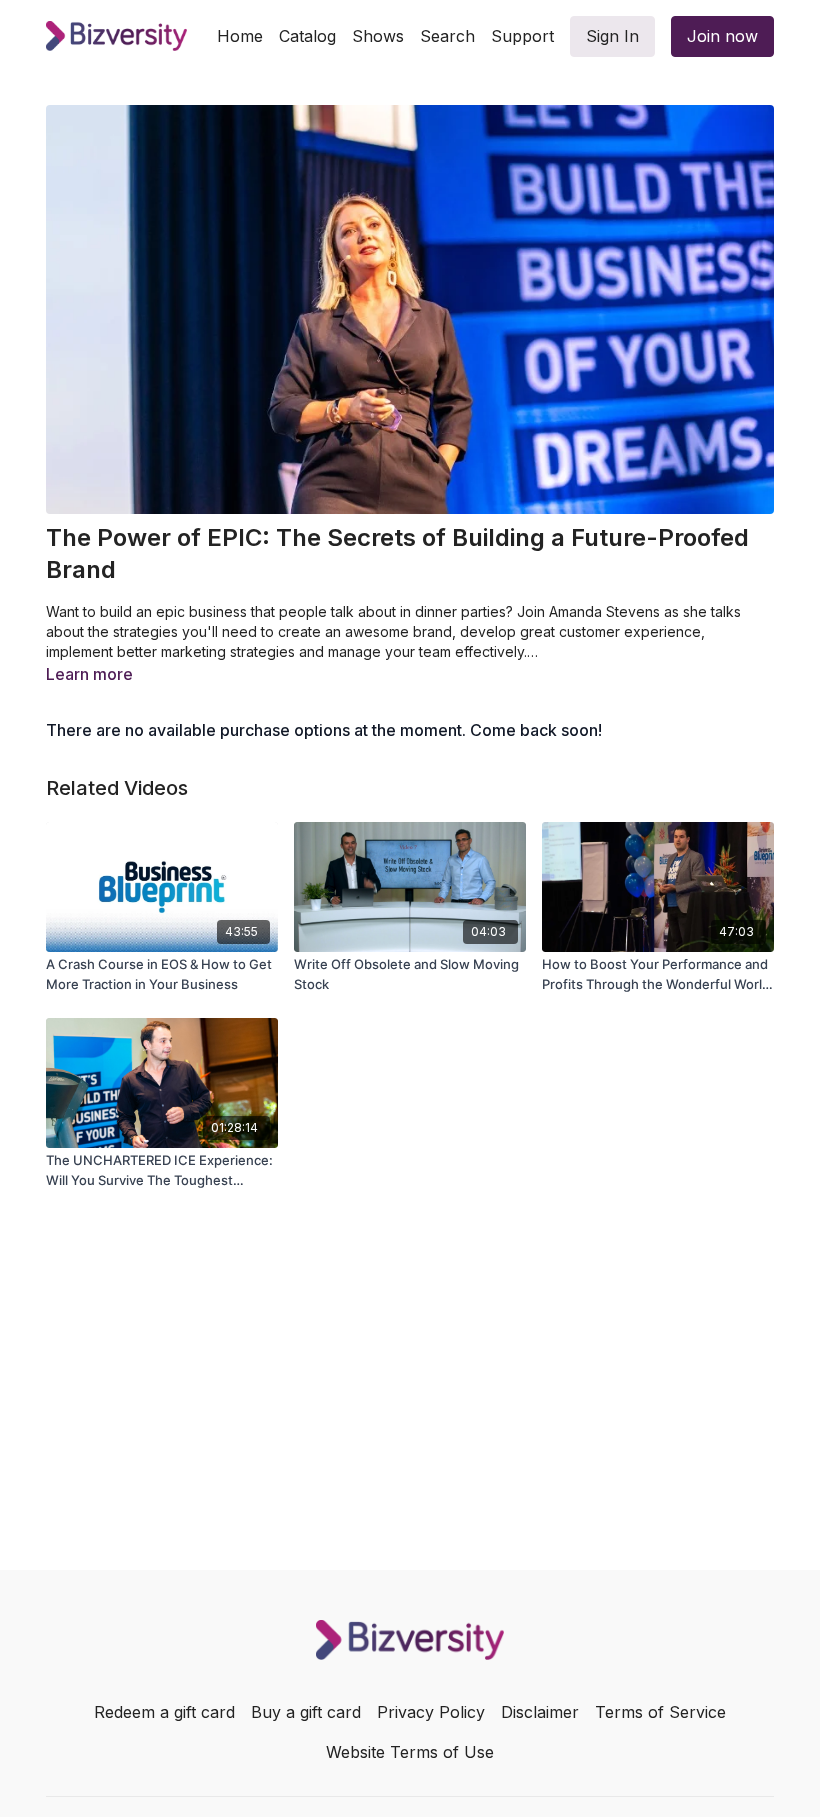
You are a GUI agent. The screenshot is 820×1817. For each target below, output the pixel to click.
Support (522, 36)
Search (447, 36)
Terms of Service (660, 1712)
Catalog (307, 36)
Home (240, 36)
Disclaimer (540, 1712)
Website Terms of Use (410, 1752)
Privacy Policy (431, 1712)
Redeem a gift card (164, 1712)
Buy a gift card (306, 1712)
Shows (378, 36)
